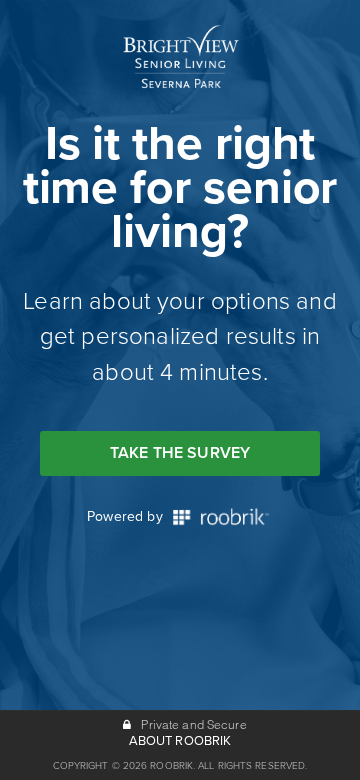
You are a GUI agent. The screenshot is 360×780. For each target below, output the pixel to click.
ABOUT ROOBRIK (180, 741)
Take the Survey (180, 453)
